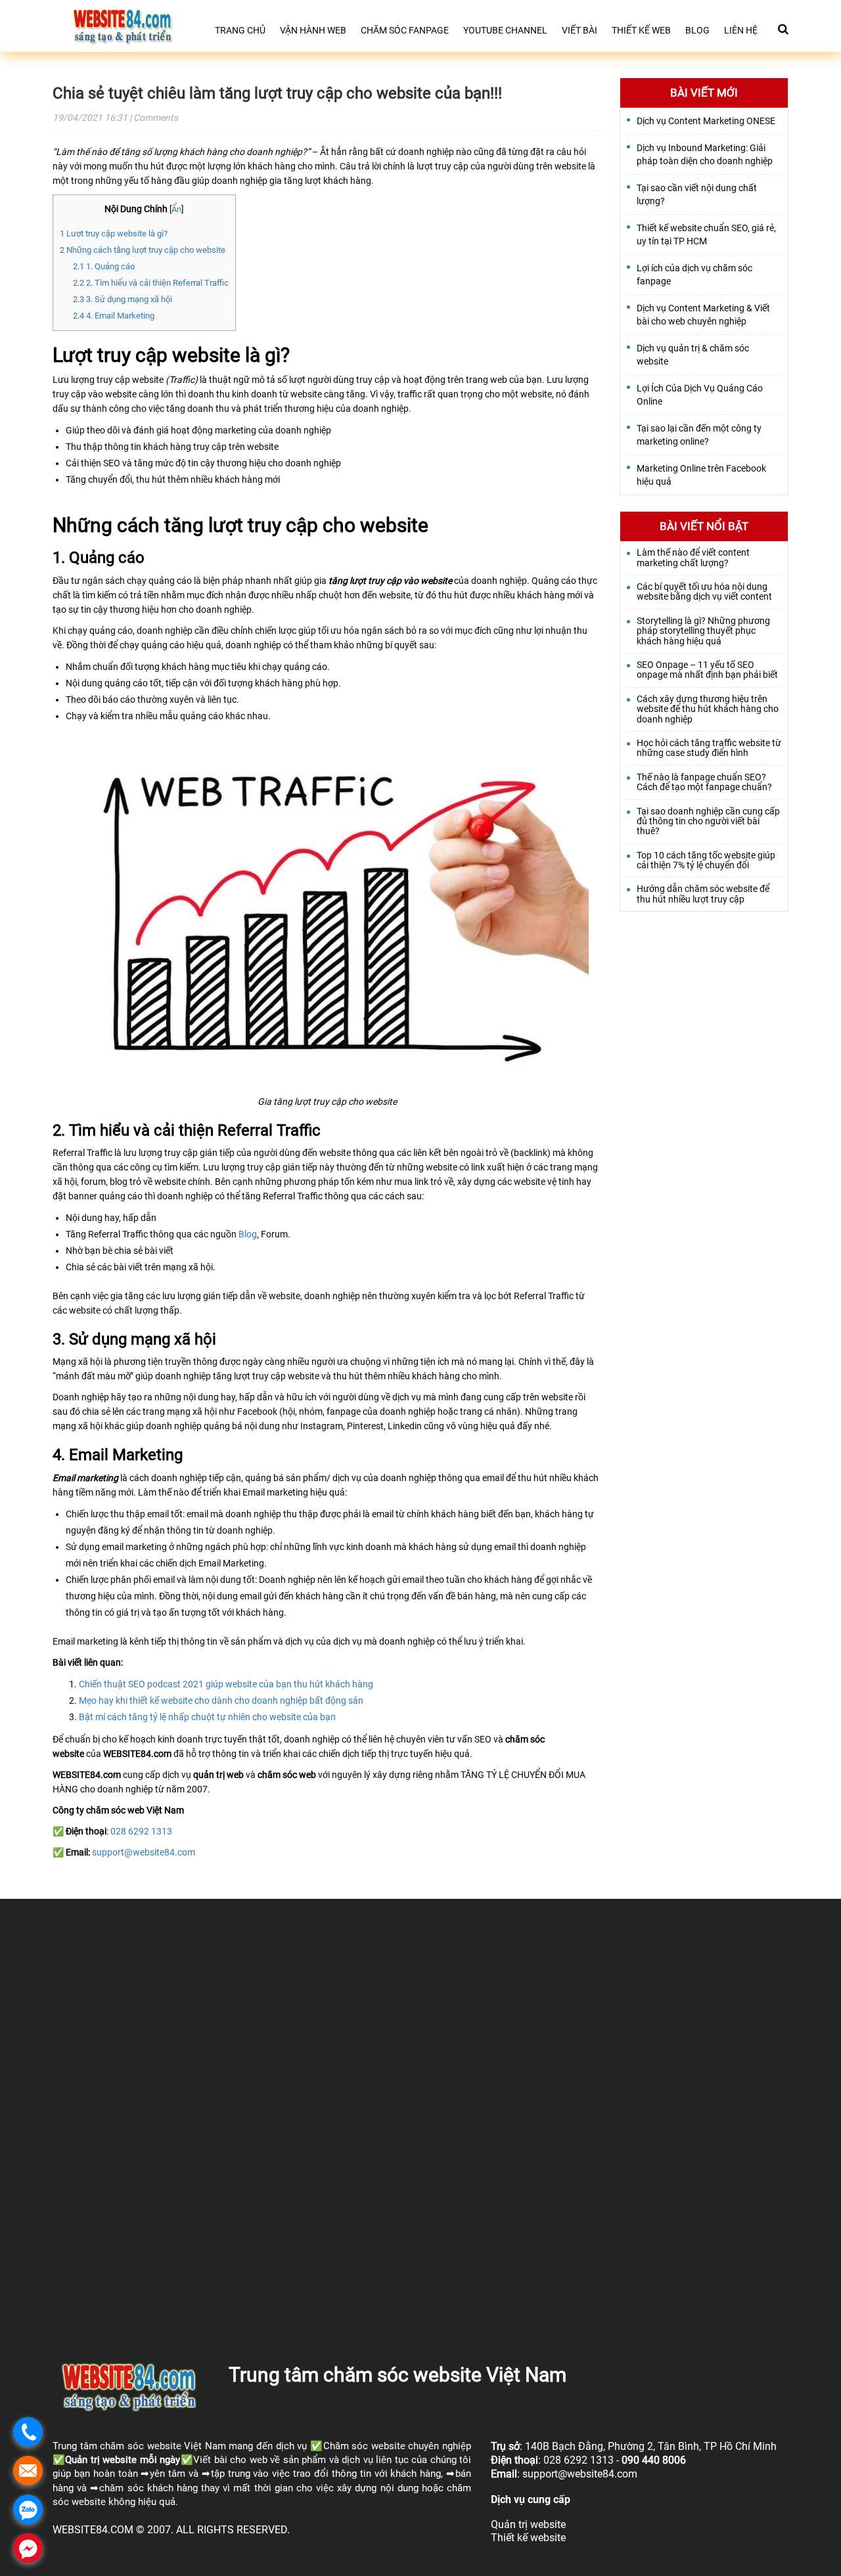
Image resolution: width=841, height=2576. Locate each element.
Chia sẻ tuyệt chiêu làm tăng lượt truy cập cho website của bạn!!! (277, 93)
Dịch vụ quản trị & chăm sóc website (693, 355)
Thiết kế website (528, 2538)
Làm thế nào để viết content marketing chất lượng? (693, 558)
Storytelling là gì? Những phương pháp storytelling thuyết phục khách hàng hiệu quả (703, 631)
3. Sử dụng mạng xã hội (123, 299)
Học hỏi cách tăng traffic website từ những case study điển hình (709, 748)
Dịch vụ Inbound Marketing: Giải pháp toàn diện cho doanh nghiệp (705, 154)
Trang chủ (240, 30)
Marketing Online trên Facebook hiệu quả (701, 475)
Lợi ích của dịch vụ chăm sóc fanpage (694, 275)
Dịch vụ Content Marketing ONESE (706, 121)
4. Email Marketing (114, 316)
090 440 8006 (654, 2460)
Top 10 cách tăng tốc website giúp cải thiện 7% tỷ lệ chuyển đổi (706, 860)
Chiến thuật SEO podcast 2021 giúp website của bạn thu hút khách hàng (226, 1684)
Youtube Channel (505, 30)
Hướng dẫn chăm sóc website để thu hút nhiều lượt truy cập (703, 894)
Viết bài (580, 30)
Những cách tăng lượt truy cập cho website (143, 250)
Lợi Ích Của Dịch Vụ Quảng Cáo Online (700, 395)
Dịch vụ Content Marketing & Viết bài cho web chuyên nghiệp (703, 315)
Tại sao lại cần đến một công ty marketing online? (699, 435)
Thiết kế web (641, 30)
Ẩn (176, 209)
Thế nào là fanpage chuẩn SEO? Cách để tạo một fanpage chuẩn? (704, 782)
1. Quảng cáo (104, 266)
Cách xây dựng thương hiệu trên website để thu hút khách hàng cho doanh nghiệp (708, 709)
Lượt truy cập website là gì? (114, 233)
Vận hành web (313, 30)
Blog (697, 30)
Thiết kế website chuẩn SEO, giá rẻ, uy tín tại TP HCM (706, 234)
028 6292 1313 (141, 1831)
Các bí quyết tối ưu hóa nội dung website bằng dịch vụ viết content (704, 592)
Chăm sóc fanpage (405, 30)
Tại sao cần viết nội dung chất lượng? (697, 194)
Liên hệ (741, 30)
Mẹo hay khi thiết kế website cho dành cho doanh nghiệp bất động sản (221, 1700)
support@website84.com (144, 1852)
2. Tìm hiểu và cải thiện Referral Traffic (151, 283)
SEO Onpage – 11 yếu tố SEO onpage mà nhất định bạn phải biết (707, 670)
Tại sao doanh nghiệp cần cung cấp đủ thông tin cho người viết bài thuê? (708, 822)
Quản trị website (101, 2460)
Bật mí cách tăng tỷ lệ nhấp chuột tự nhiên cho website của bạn (207, 1717)
